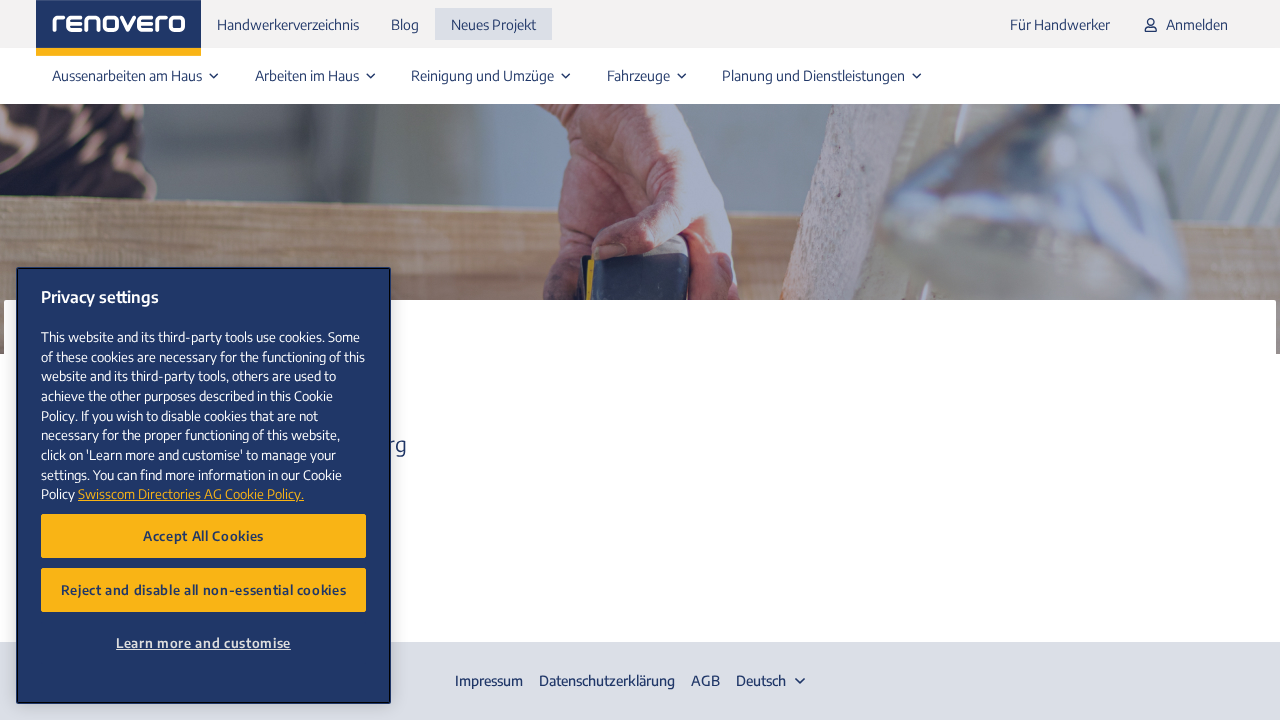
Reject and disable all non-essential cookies (204, 589)
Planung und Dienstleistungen (815, 75)
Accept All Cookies (203, 535)
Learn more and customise (203, 642)
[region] (203, 485)
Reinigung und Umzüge (484, 75)
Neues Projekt (493, 24)
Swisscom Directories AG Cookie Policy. (191, 493)
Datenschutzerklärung (607, 680)
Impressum (489, 680)
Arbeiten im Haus (308, 75)
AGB (705, 680)
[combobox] (773, 681)
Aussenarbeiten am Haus (128, 75)
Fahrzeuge (640, 75)
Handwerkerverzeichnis (288, 24)
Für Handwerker (1060, 24)
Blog (405, 24)
